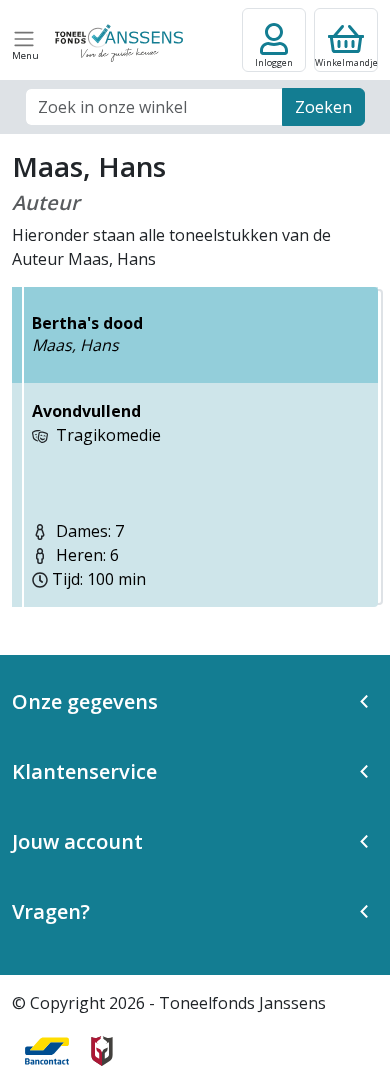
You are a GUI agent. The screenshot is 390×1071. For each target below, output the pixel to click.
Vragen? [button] (51, 911)
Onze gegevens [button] (85, 701)
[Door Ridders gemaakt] (102, 1051)
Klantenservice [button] (84, 771)
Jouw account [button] (77, 841)
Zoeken (323, 107)
